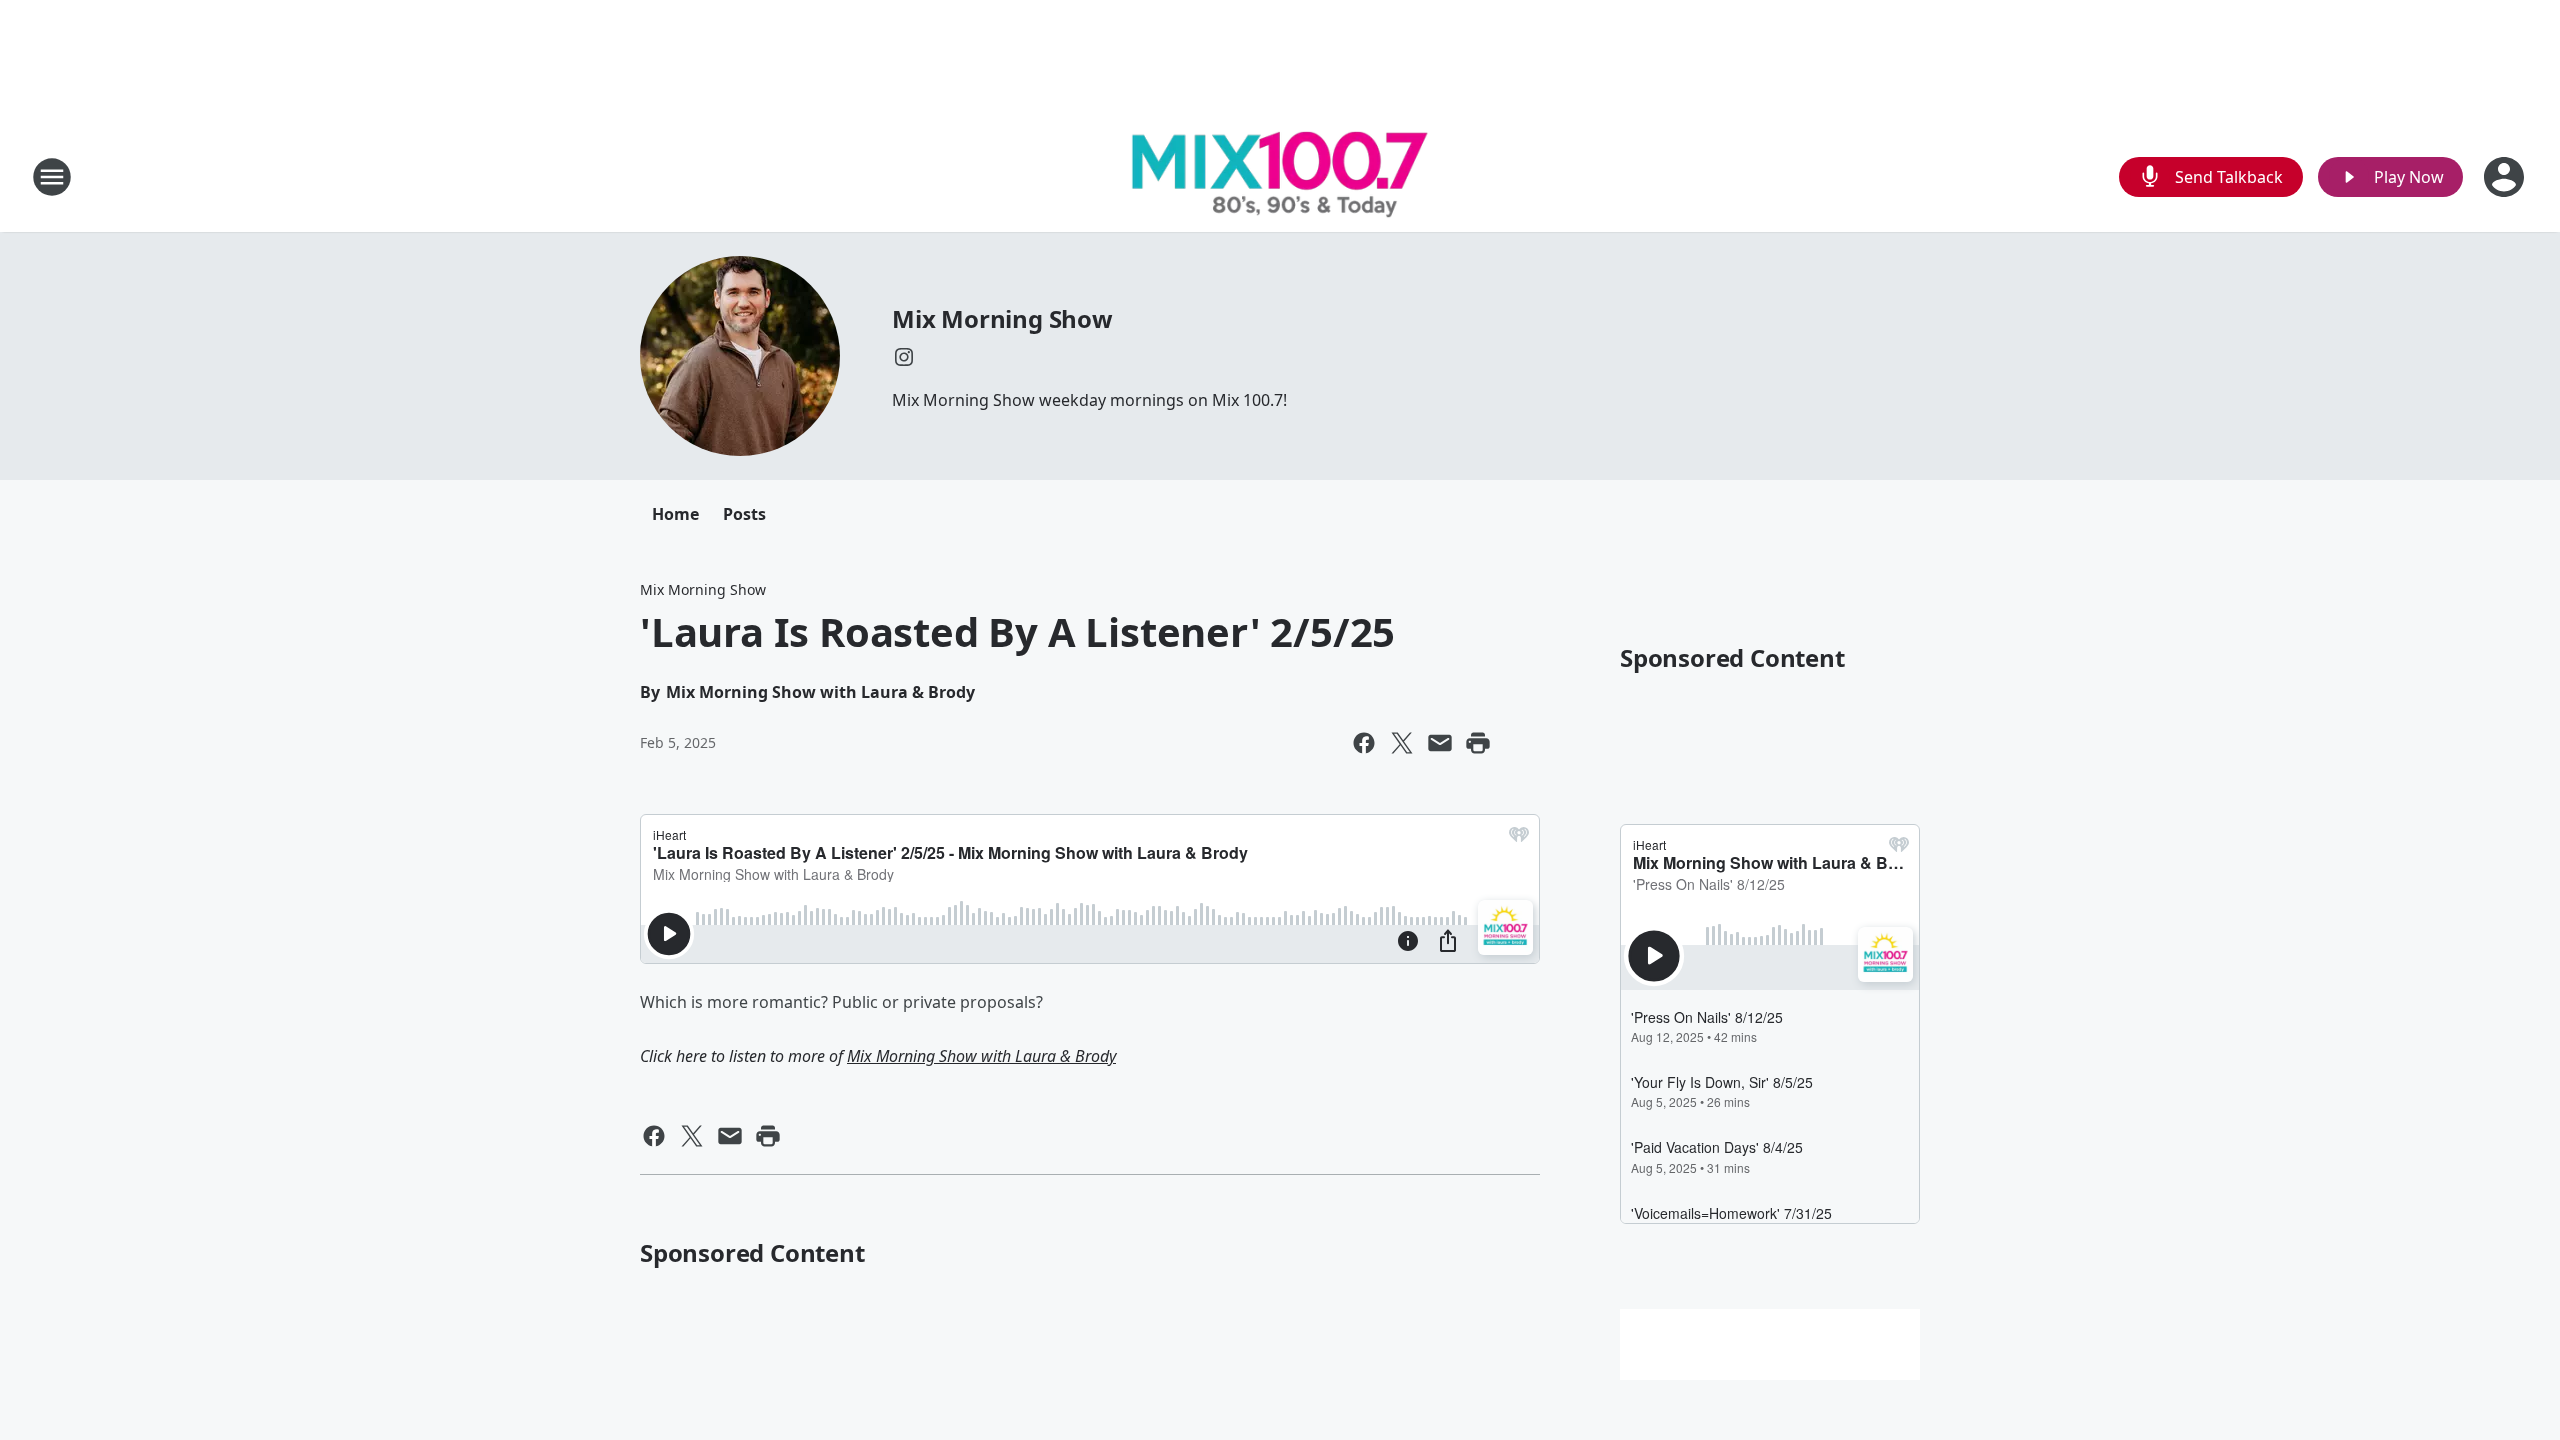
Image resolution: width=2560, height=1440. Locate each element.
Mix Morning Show (1002, 318)
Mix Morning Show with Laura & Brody (981, 1056)
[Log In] (2506, 177)
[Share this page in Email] (1440, 743)
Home (675, 514)
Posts (744, 514)
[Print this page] (1478, 743)
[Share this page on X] (1402, 743)
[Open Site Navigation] (52, 177)
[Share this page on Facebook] (1364, 743)
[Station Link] (1280, 176)
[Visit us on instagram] (904, 357)
